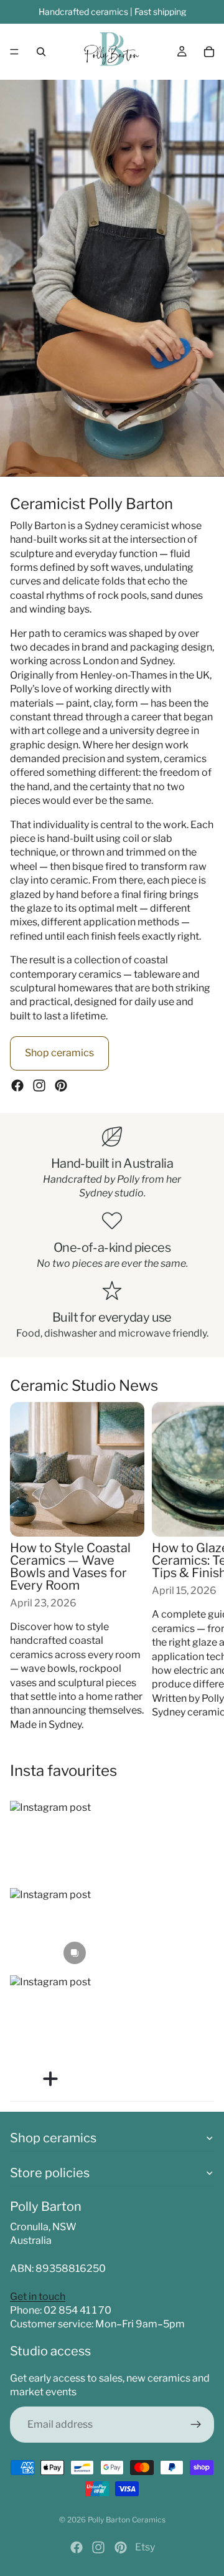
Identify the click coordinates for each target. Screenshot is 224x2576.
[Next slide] (200, 1567)
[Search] (41, 52)
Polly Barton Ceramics (127, 2520)
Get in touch (38, 2297)
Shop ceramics (59, 1053)
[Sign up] (196, 2425)
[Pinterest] (61, 1085)
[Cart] (209, 52)
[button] (50, 1841)
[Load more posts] (50, 2079)
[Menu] (14, 52)
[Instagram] (39, 1085)
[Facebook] (17, 1085)
